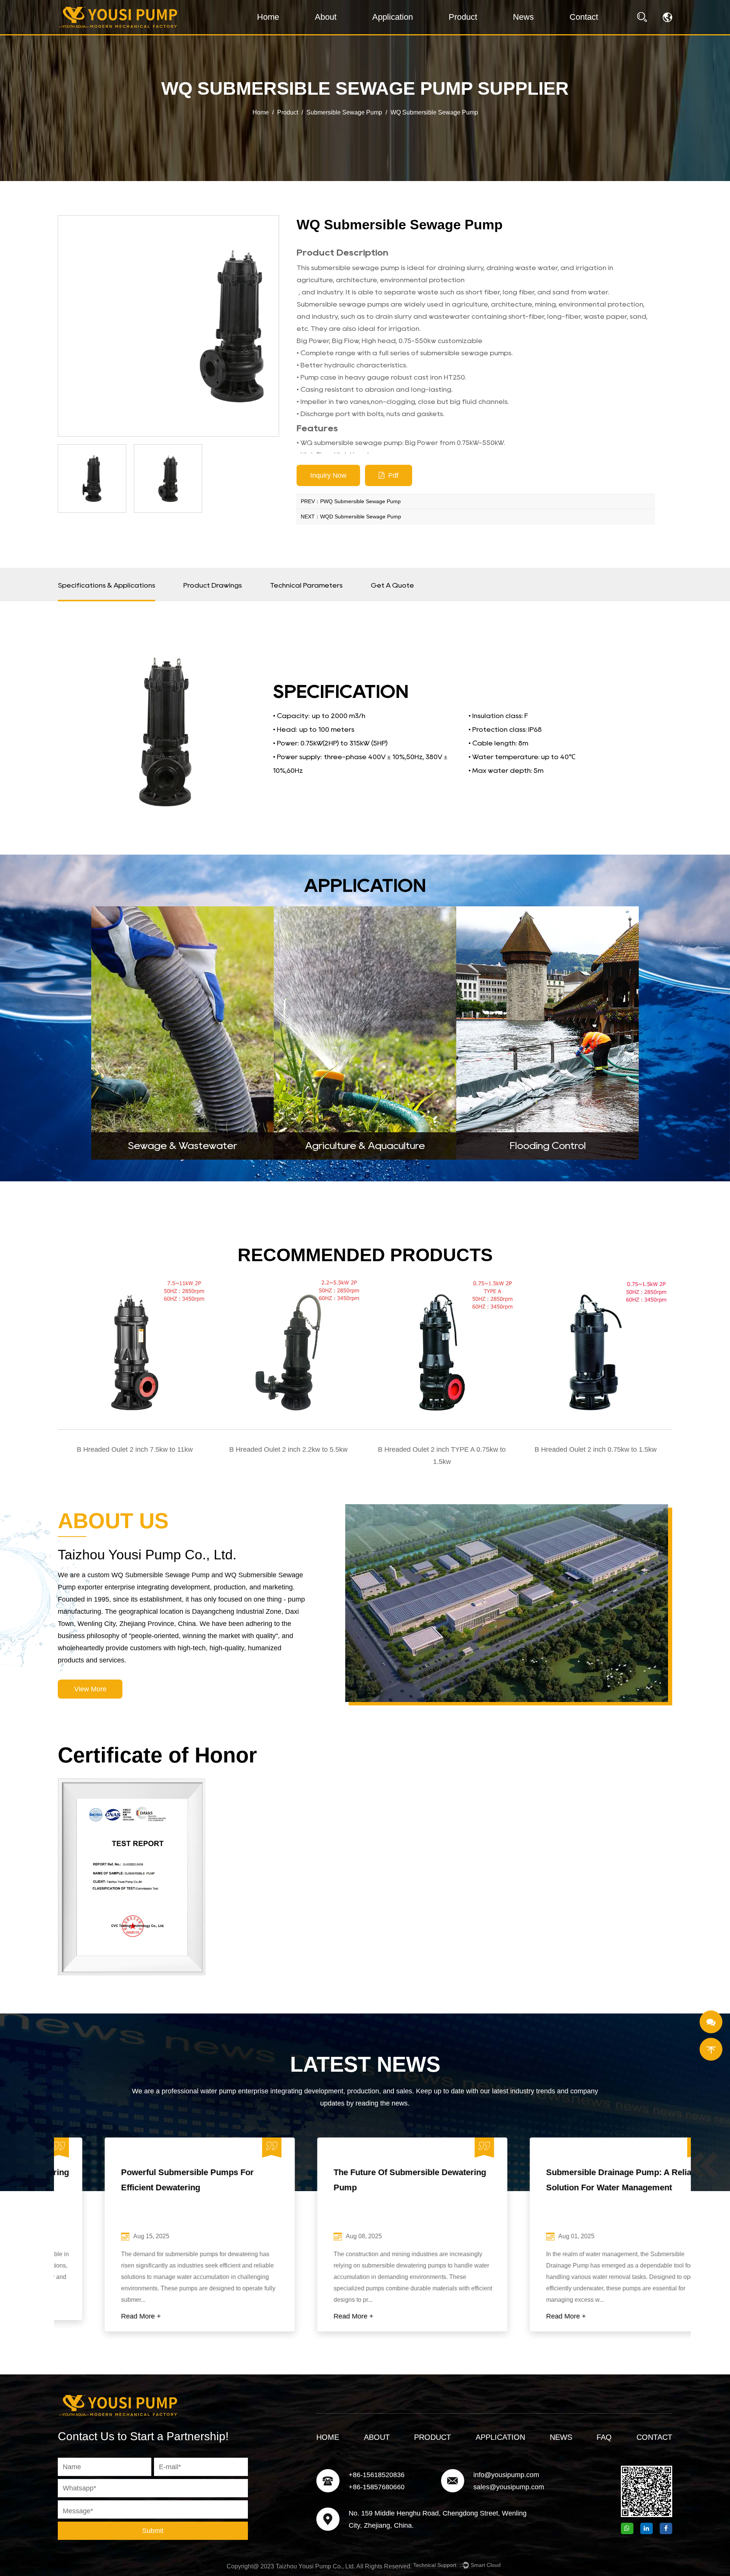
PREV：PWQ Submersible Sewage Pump (351, 501)
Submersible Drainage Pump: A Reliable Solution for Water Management (578, 2180)
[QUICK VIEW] (135, 1353)
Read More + (94, 2316)
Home (268, 17)
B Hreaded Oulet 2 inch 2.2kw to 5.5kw (288, 1449)
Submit (153, 2531)
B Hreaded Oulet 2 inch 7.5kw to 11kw (135, 1449)
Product (463, 17)
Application (393, 17)
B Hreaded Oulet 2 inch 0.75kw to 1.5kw (596, 1449)
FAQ (604, 2437)
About (326, 17)
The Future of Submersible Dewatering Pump (363, 2180)
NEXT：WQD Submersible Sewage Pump (351, 516)
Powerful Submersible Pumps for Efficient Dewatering (140, 2180)
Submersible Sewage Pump (344, 112)
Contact (584, 17)
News (523, 17)
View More (90, 1689)
